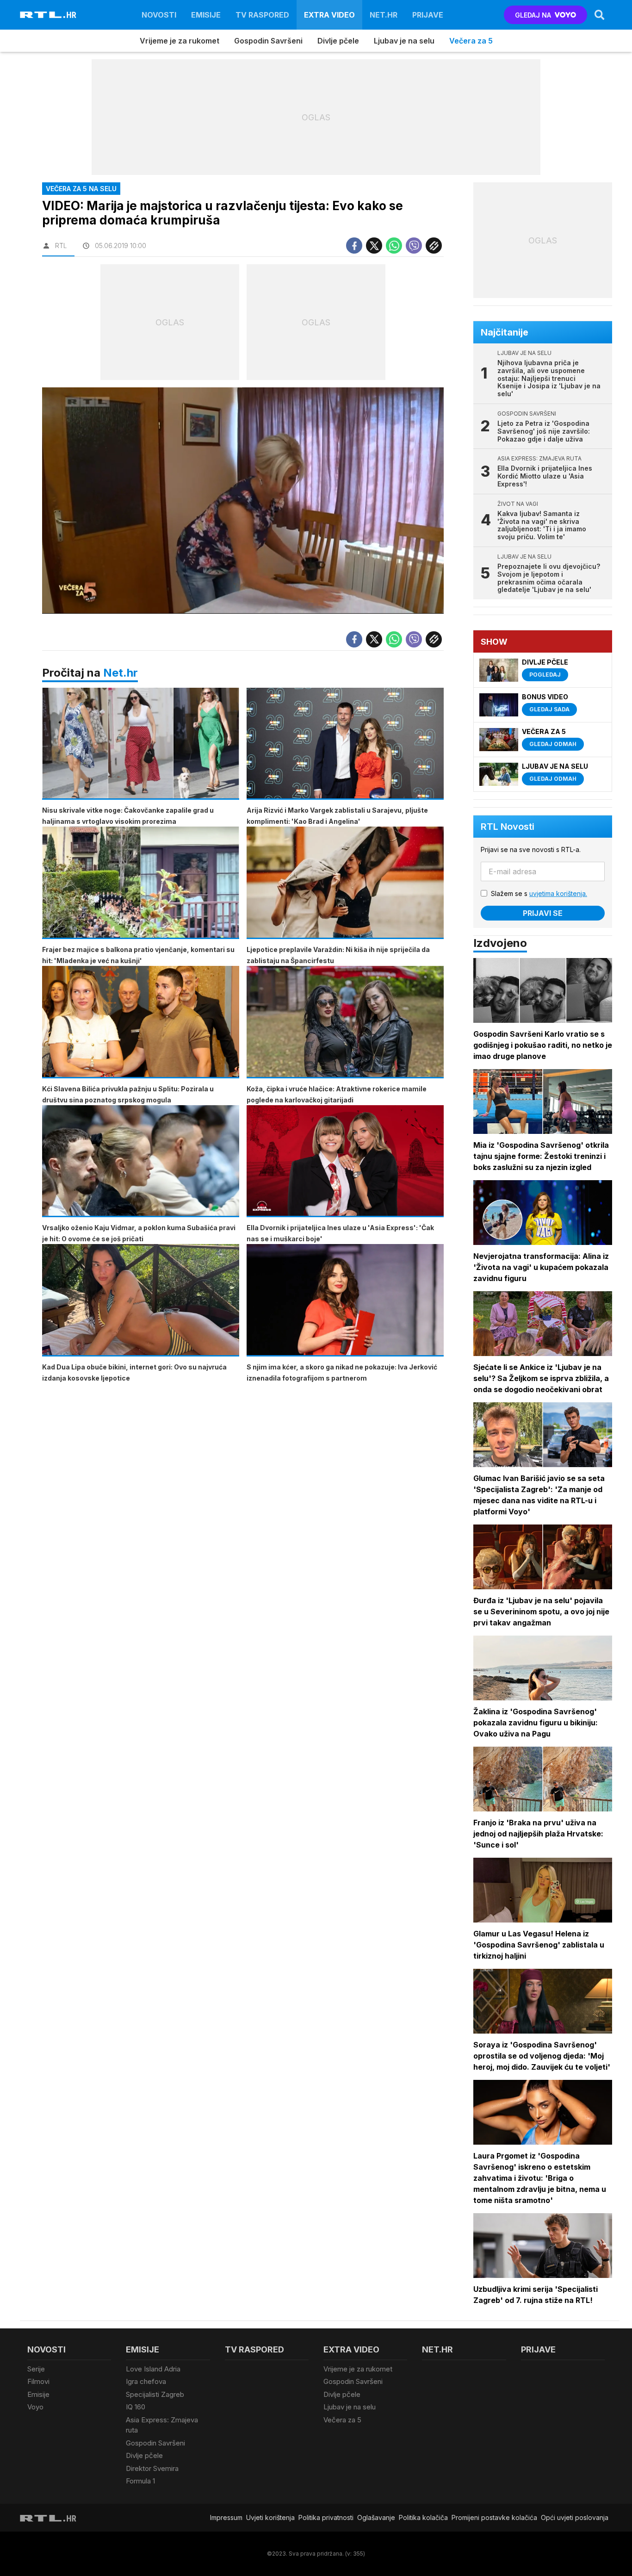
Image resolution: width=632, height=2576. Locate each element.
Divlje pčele (338, 41)
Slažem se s (539, 893)
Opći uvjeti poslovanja (575, 2517)
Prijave (428, 15)
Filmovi (38, 2381)
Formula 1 (140, 2481)
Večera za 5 (471, 41)
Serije (36, 2369)
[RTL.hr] (48, 15)
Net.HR (384, 15)
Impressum (226, 2517)
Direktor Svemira (152, 2468)
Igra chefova (146, 2381)
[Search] (600, 15)
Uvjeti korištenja (270, 2517)
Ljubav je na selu (404, 41)
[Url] (434, 246)
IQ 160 (136, 2407)
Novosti (159, 15)
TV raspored (262, 15)
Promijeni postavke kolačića (494, 2517)
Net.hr (121, 673)
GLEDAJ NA (533, 15)
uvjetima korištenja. (558, 893)
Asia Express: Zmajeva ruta (162, 2425)
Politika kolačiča (423, 2517)
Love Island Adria (153, 2369)
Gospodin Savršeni (268, 41)
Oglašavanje (376, 2517)
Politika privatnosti (326, 2517)
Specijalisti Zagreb (155, 2394)
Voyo (35, 2407)
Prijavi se (543, 913)
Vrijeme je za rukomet (180, 41)
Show (494, 642)
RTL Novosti (508, 827)
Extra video (329, 15)
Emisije (206, 15)
